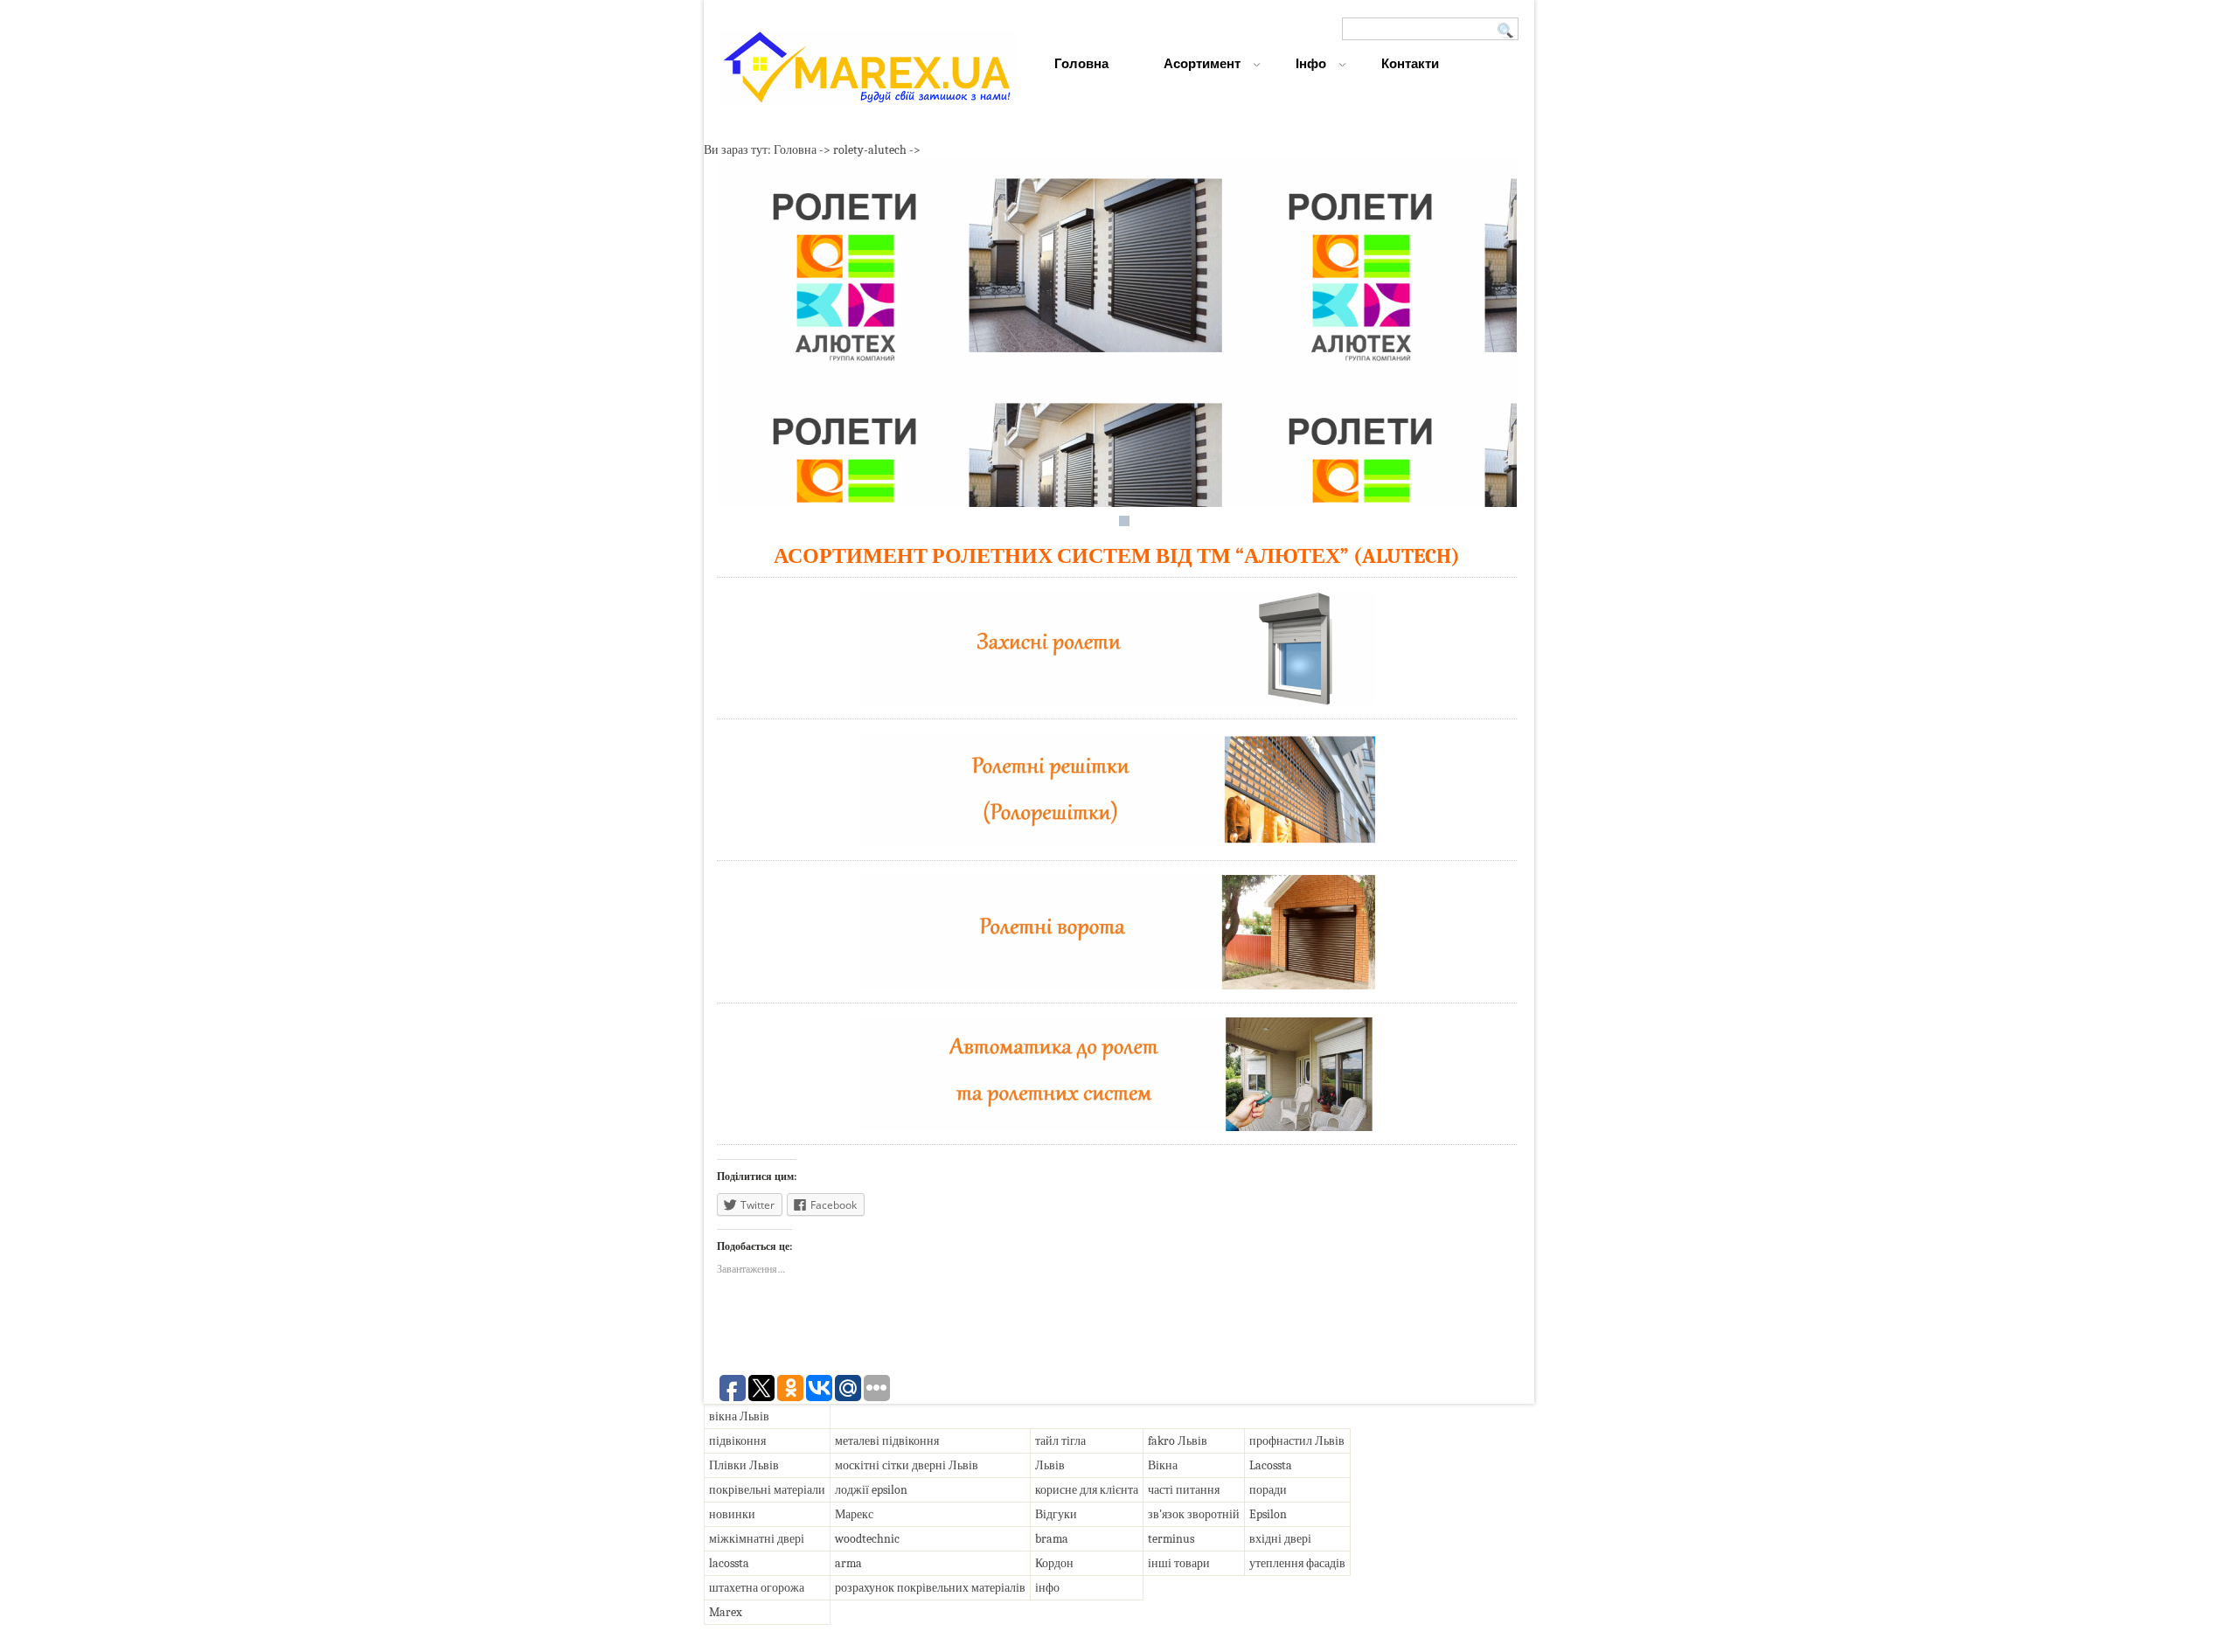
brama (1052, 1539)
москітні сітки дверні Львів (907, 1465)
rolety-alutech (870, 150)
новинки (732, 1514)
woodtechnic (867, 1539)
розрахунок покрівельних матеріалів (930, 1588)
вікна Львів (739, 1416)
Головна (1081, 63)
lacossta (729, 1563)
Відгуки (1056, 1514)
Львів (1050, 1465)
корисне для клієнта (1087, 1490)
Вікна (1163, 1465)
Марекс (854, 1514)
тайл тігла (1060, 1441)
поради (1268, 1490)
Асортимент (1202, 63)
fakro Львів (1178, 1441)
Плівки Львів (744, 1465)
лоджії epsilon (871, 1490)
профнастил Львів (1297, 1441)
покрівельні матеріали (767, 1490)
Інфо (1311, 63)
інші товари (1179, 1563)
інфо (1047, 1588)
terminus (1171, 1539)
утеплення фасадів (1297, 1563)
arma (848, 1563)
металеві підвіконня (887, 1441)
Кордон (1054, 1563)
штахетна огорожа (757, 1588)
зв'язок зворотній (1194, 1514)
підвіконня (737, 1441)
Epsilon (1268, 1514)
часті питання (1184, 1490)
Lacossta (1271, 1465)
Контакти (1410, 63)
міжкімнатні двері (757, 1539)
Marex (726, 1612)
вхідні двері (1280, 1539)
